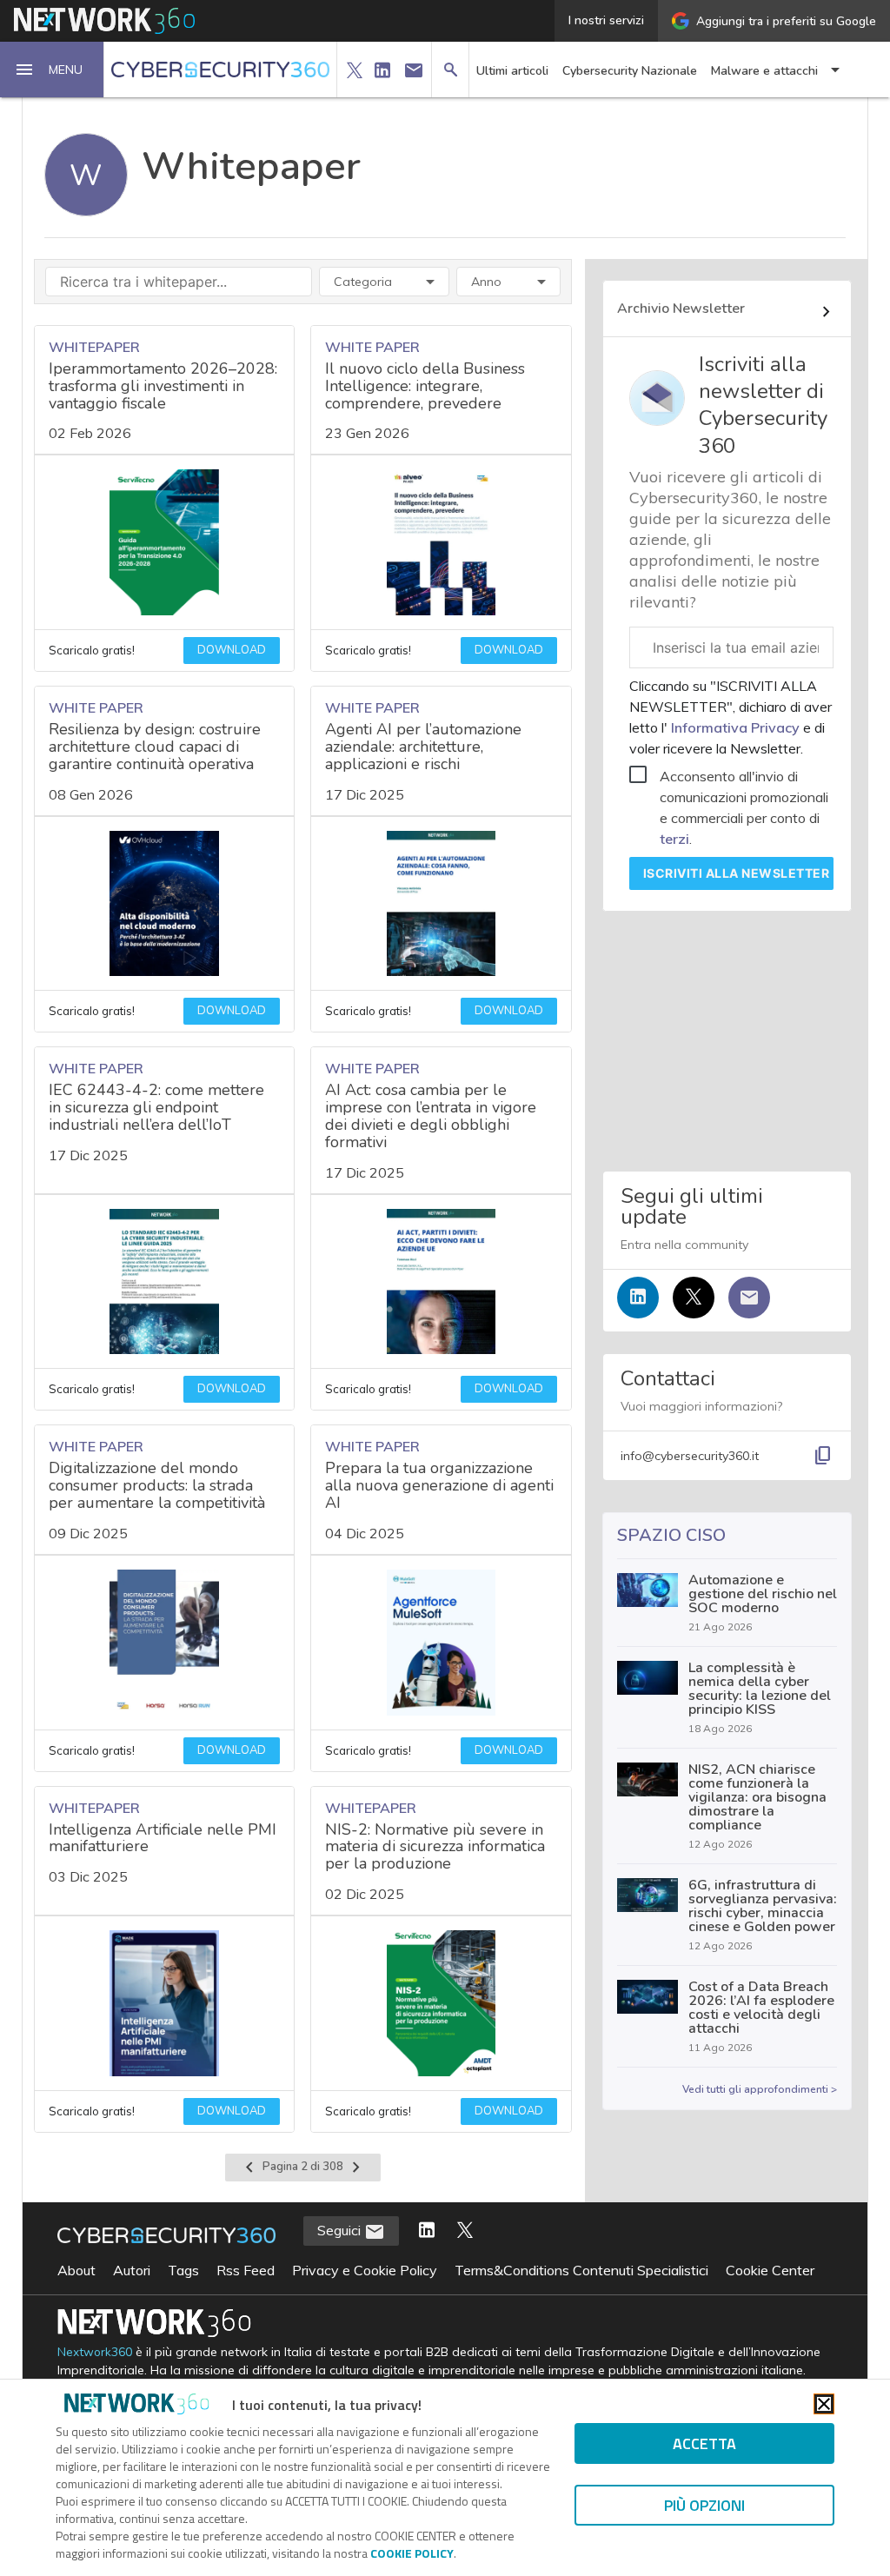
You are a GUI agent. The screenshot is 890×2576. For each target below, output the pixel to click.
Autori (132, 2270)
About (76, 2270)
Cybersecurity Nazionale (630, 71)
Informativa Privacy (735, 727)
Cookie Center (770, 2270)
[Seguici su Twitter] (694, 1298)
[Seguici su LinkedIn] (638, 1298)
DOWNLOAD (232, 650)
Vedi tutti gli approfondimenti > (760, 2089)
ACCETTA (704, 2443)
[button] (52, 70)
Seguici (341, 2230)
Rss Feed (246, 2270)
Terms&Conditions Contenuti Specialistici (581, 2270)
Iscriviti (737, 873)
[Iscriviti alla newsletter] (749, 1298)
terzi (674, 839)
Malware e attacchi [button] (764, 71)
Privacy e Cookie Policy (365, 2270)
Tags (183, 2270)
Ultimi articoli (512, 71)
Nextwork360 (95, 2352)
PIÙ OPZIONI (704, 2505)
